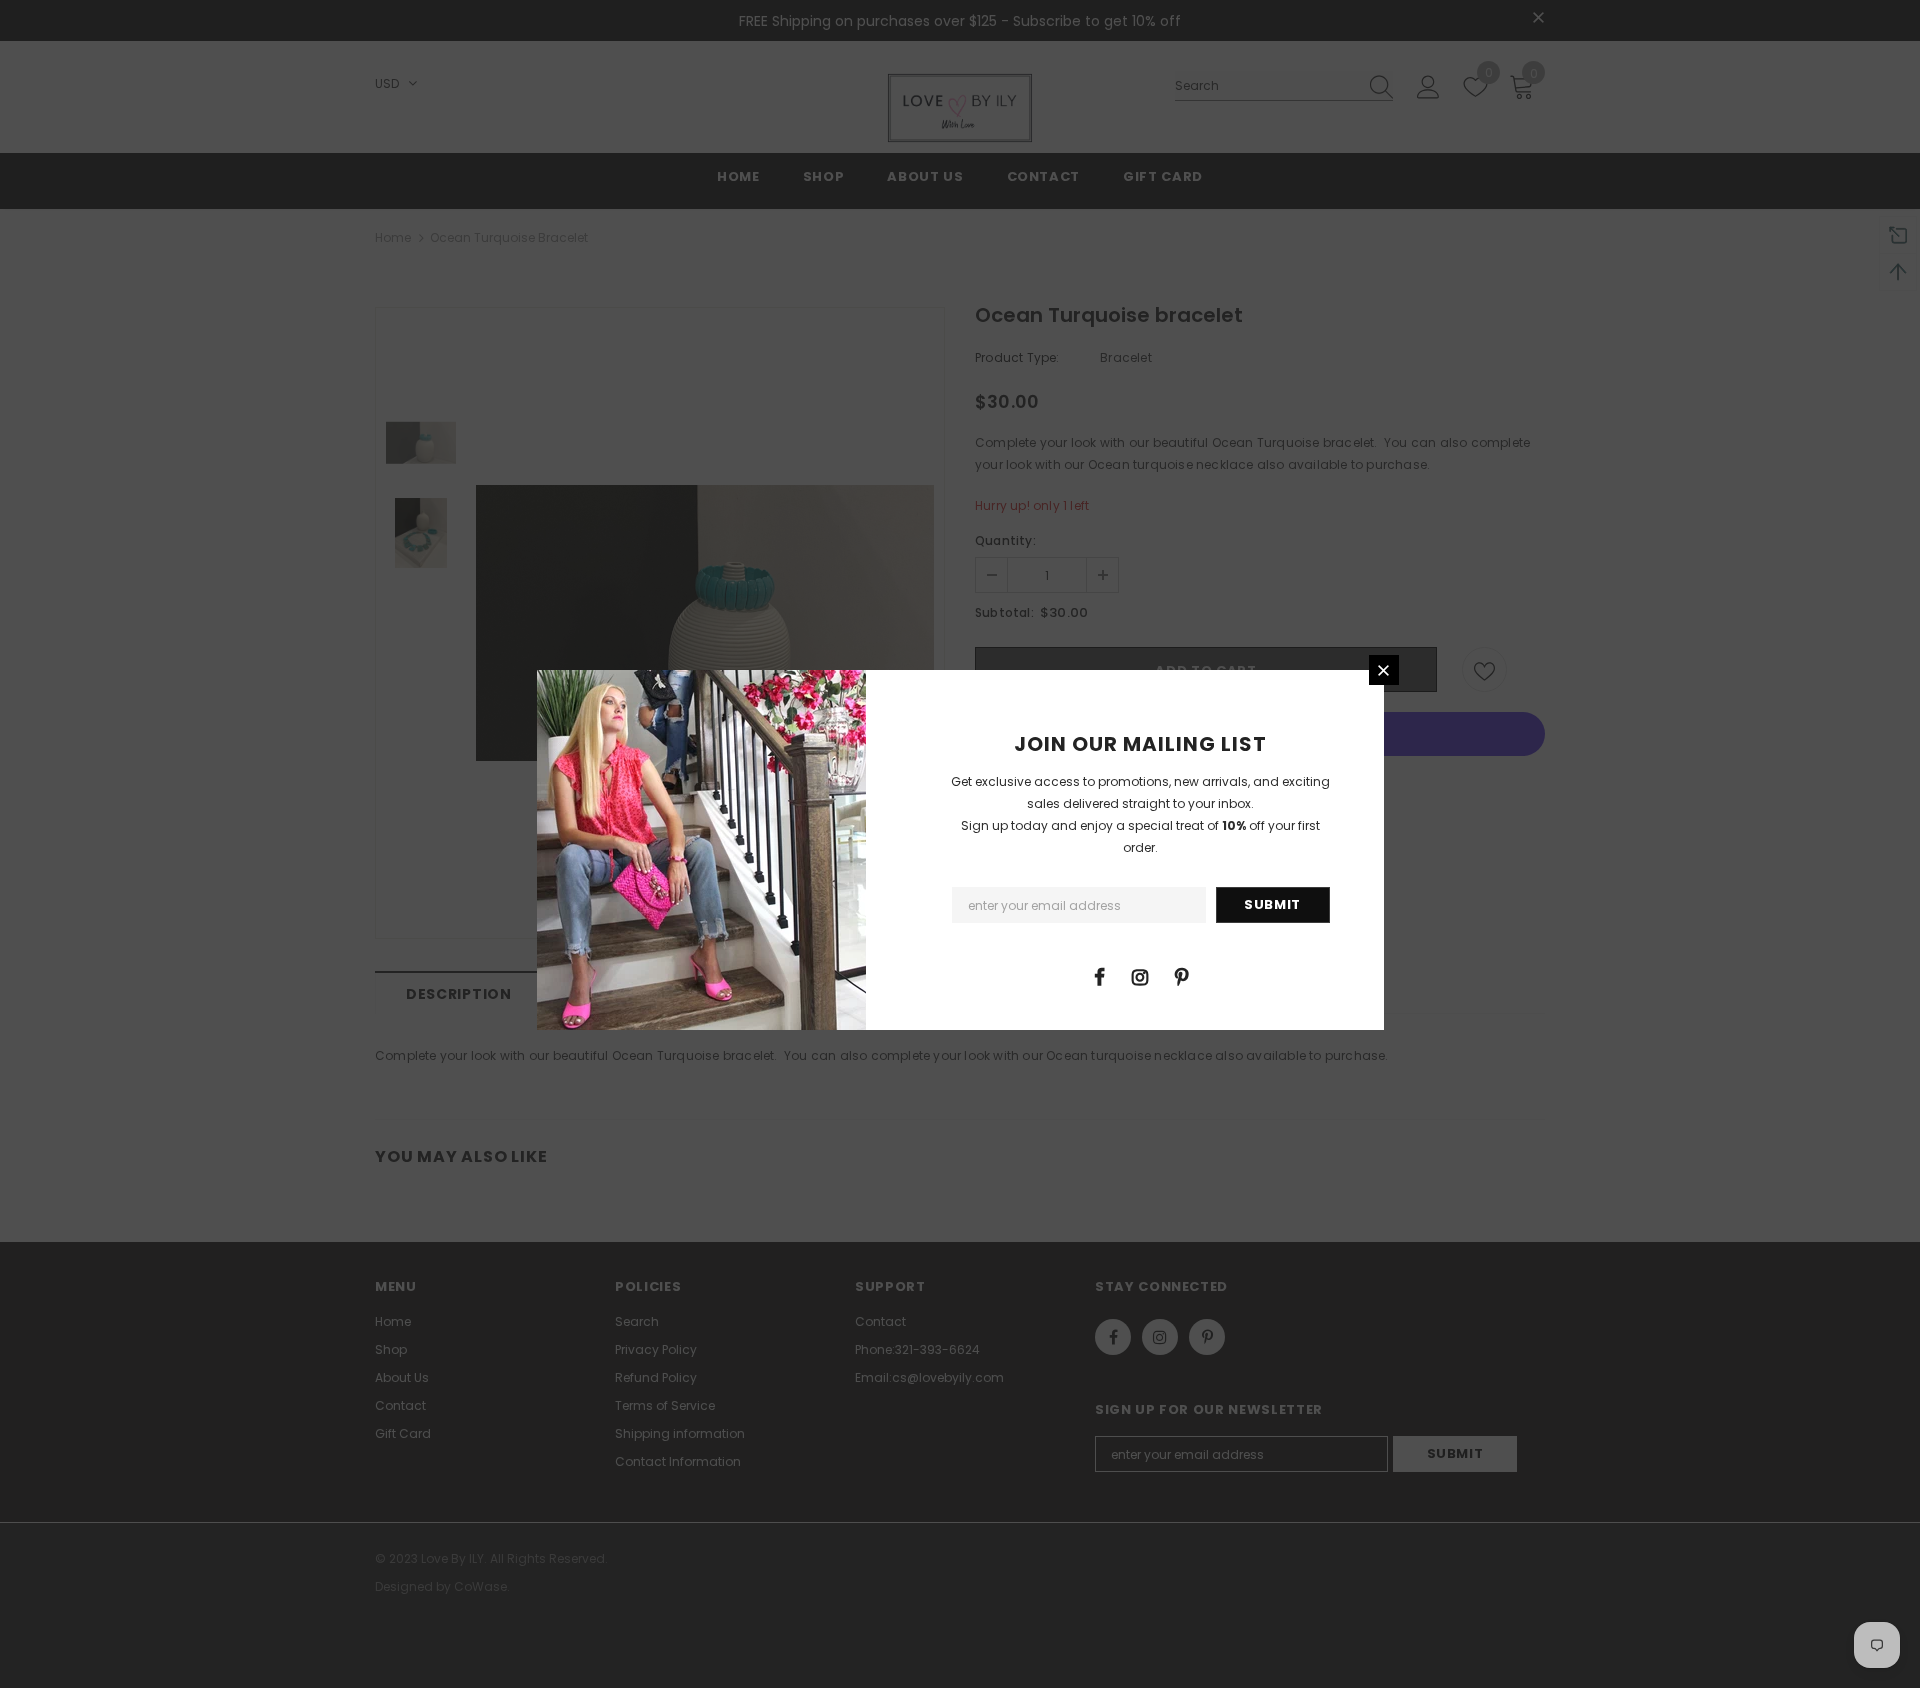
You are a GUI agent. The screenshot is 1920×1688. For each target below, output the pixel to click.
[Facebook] (1099, 976)
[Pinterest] (1181, 976)
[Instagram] (1140, 976)
